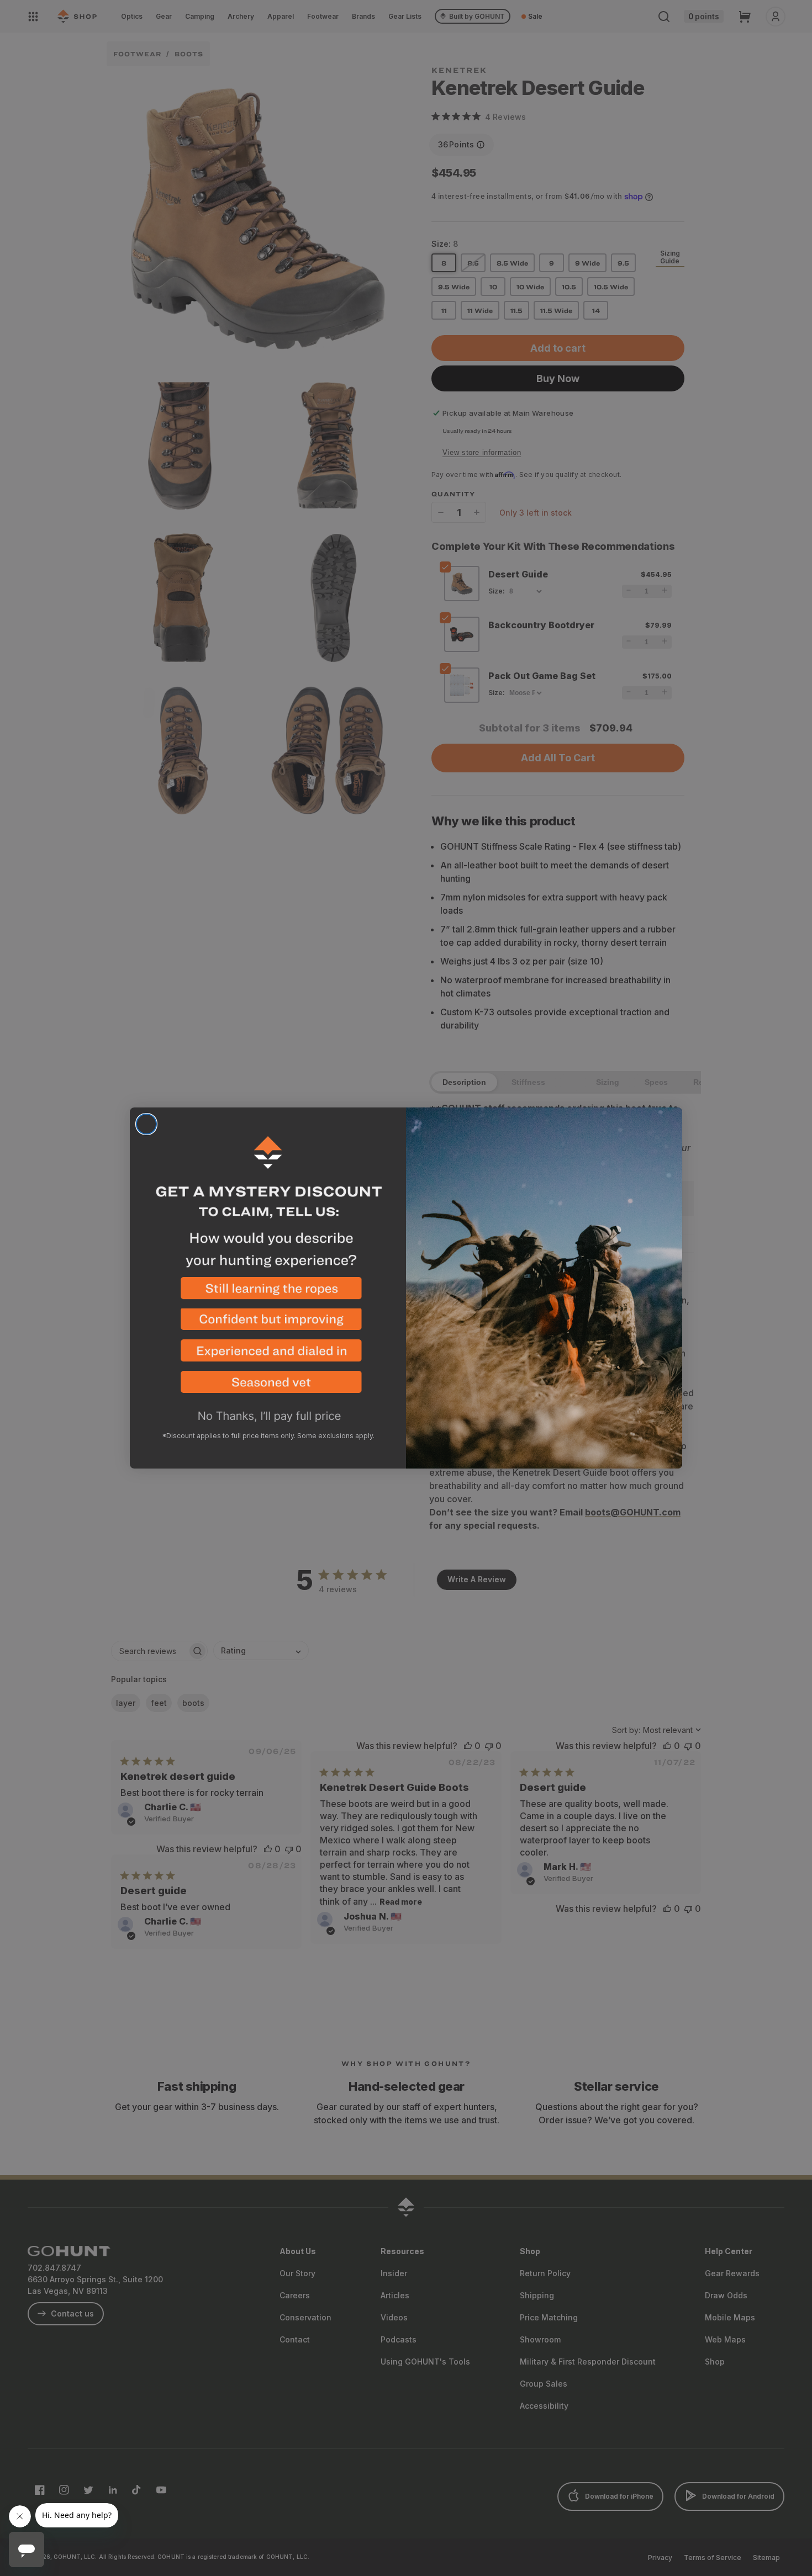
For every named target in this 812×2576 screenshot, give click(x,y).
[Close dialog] (146, 1124)
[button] (268, 1293)
